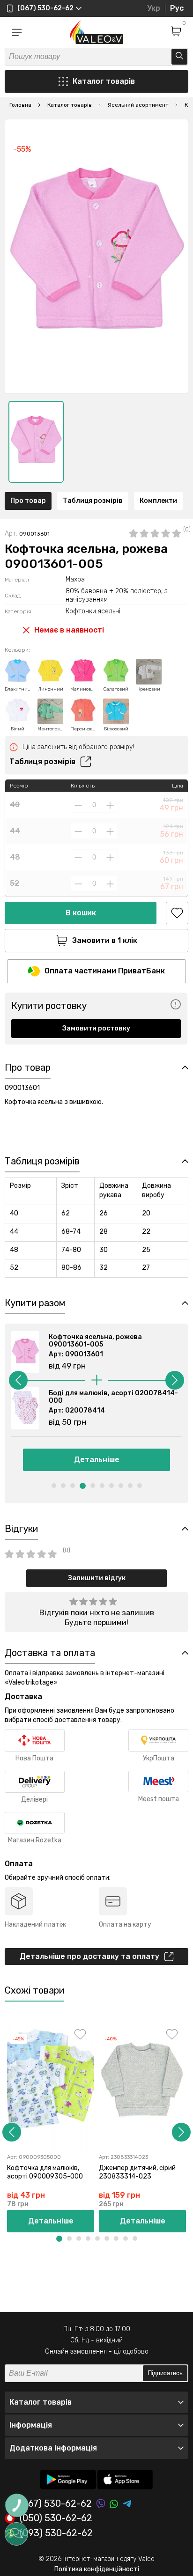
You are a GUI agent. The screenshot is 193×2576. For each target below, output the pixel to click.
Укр (154, 8)
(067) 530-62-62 (56, 2504)
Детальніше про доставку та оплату (89, 1956)
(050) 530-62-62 (56, 2518)
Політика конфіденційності (97, 2569)
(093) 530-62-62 (56, 2533)
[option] (36, 442)
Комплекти (158, 501)
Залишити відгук (97, 1578)
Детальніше (97, 1460)
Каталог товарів (104, 81)
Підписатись (165, 2373)
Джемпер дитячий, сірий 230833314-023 (137, 2172)
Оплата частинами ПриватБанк (105, 971)
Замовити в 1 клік (105, 940)
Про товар (28, 501)
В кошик (81, 913)
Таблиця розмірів (93, 501)
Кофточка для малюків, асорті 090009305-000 (45, 2172)
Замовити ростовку (96, 1028)
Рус (177, 8)
